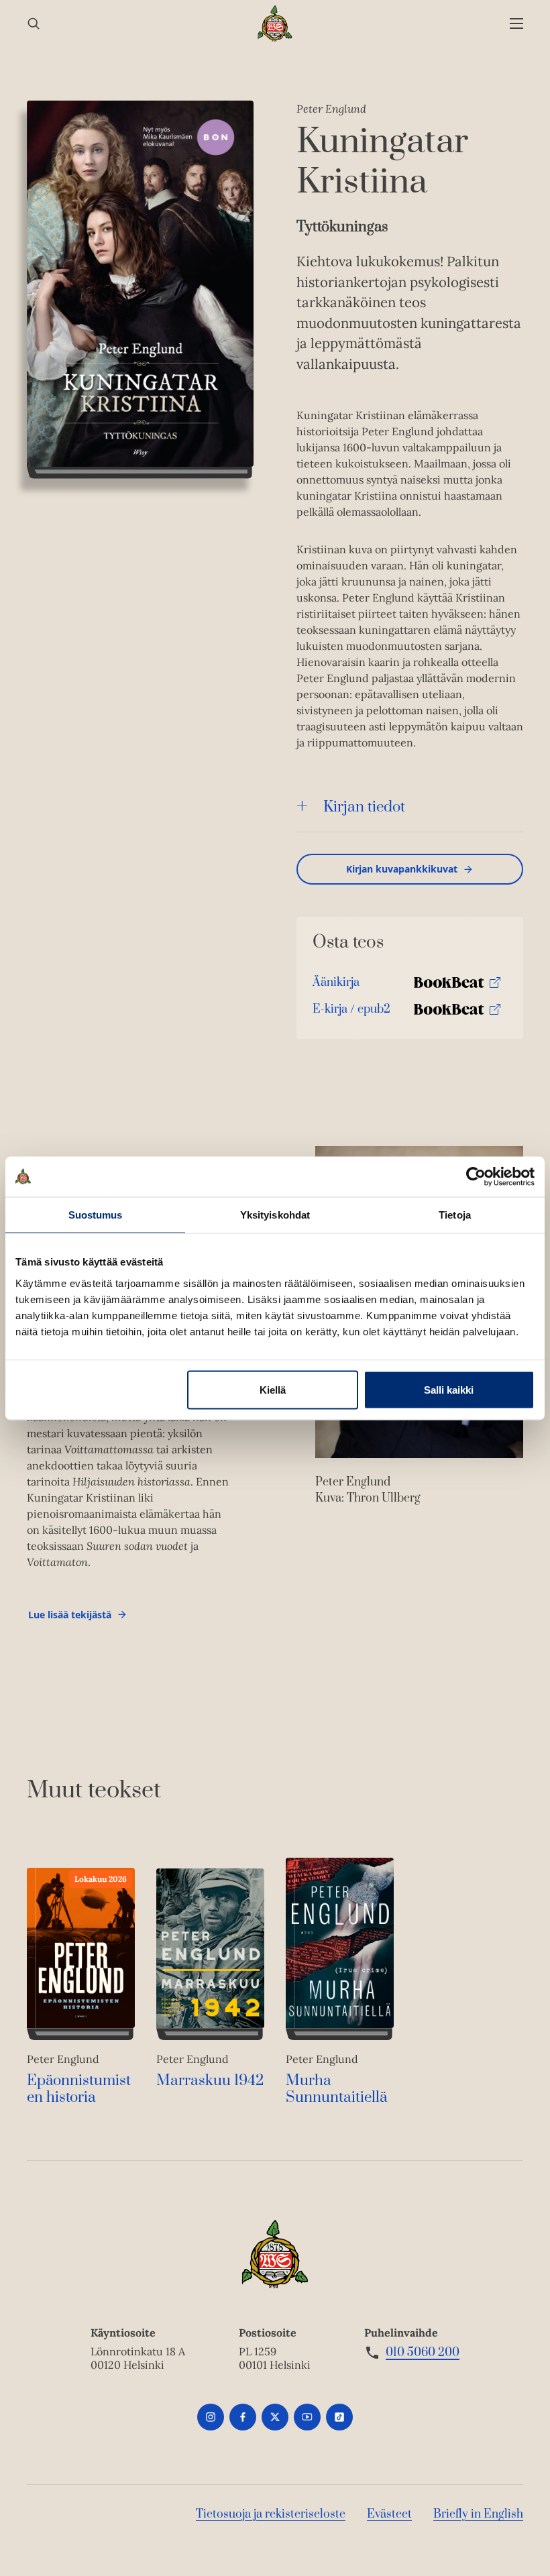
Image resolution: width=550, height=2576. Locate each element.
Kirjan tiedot (364, 807)
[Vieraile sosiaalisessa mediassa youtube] (307, 2417)
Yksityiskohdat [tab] (275, 1214)
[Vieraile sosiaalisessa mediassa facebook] (243, 2417)
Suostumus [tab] (96, 1214)
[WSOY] (275, 23)
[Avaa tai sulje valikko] (516, 24)
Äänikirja (336, 986)
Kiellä (273, 1389)
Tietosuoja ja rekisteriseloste (271, 2514)
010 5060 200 (423, 2353)
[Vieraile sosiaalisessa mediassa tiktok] (339, 2417)
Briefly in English (478, 2514)
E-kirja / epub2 (351, 1012)
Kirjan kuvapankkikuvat (402, 869)
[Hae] (34, 24)
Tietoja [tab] (455, 1214)
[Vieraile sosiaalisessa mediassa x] (275, 2417)
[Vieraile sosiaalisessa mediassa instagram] (211, 2417)
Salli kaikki (449, 1389)
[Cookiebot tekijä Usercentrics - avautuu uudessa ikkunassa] (476, 1176)
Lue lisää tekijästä (69, 1618)
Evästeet (389, 2514)
